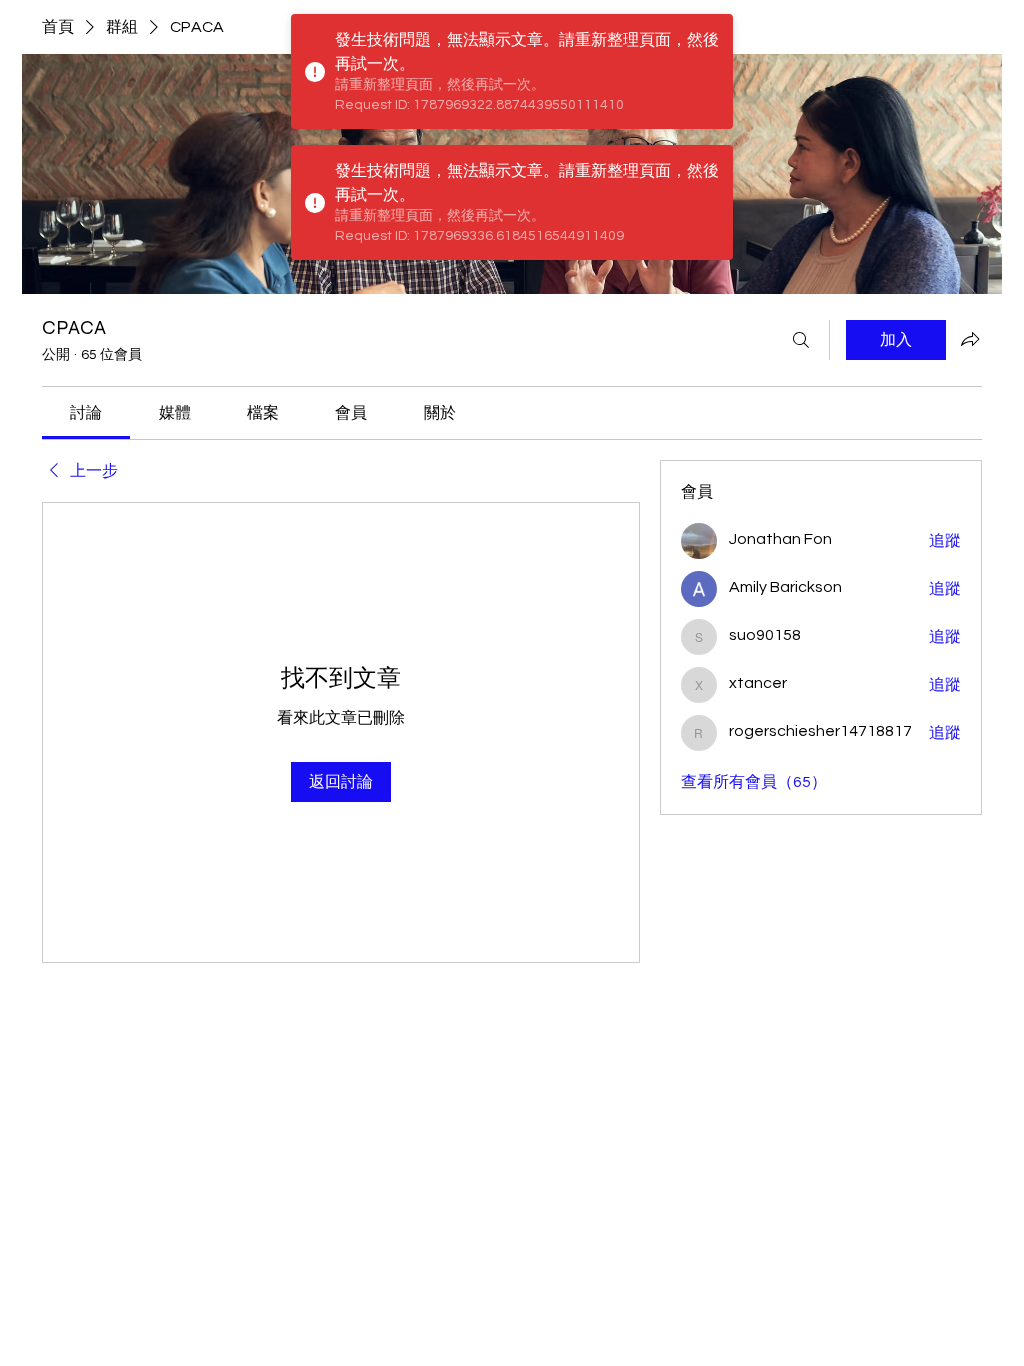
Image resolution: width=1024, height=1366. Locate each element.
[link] (86, 413)
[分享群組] (970, 339)
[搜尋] (801, 340)
